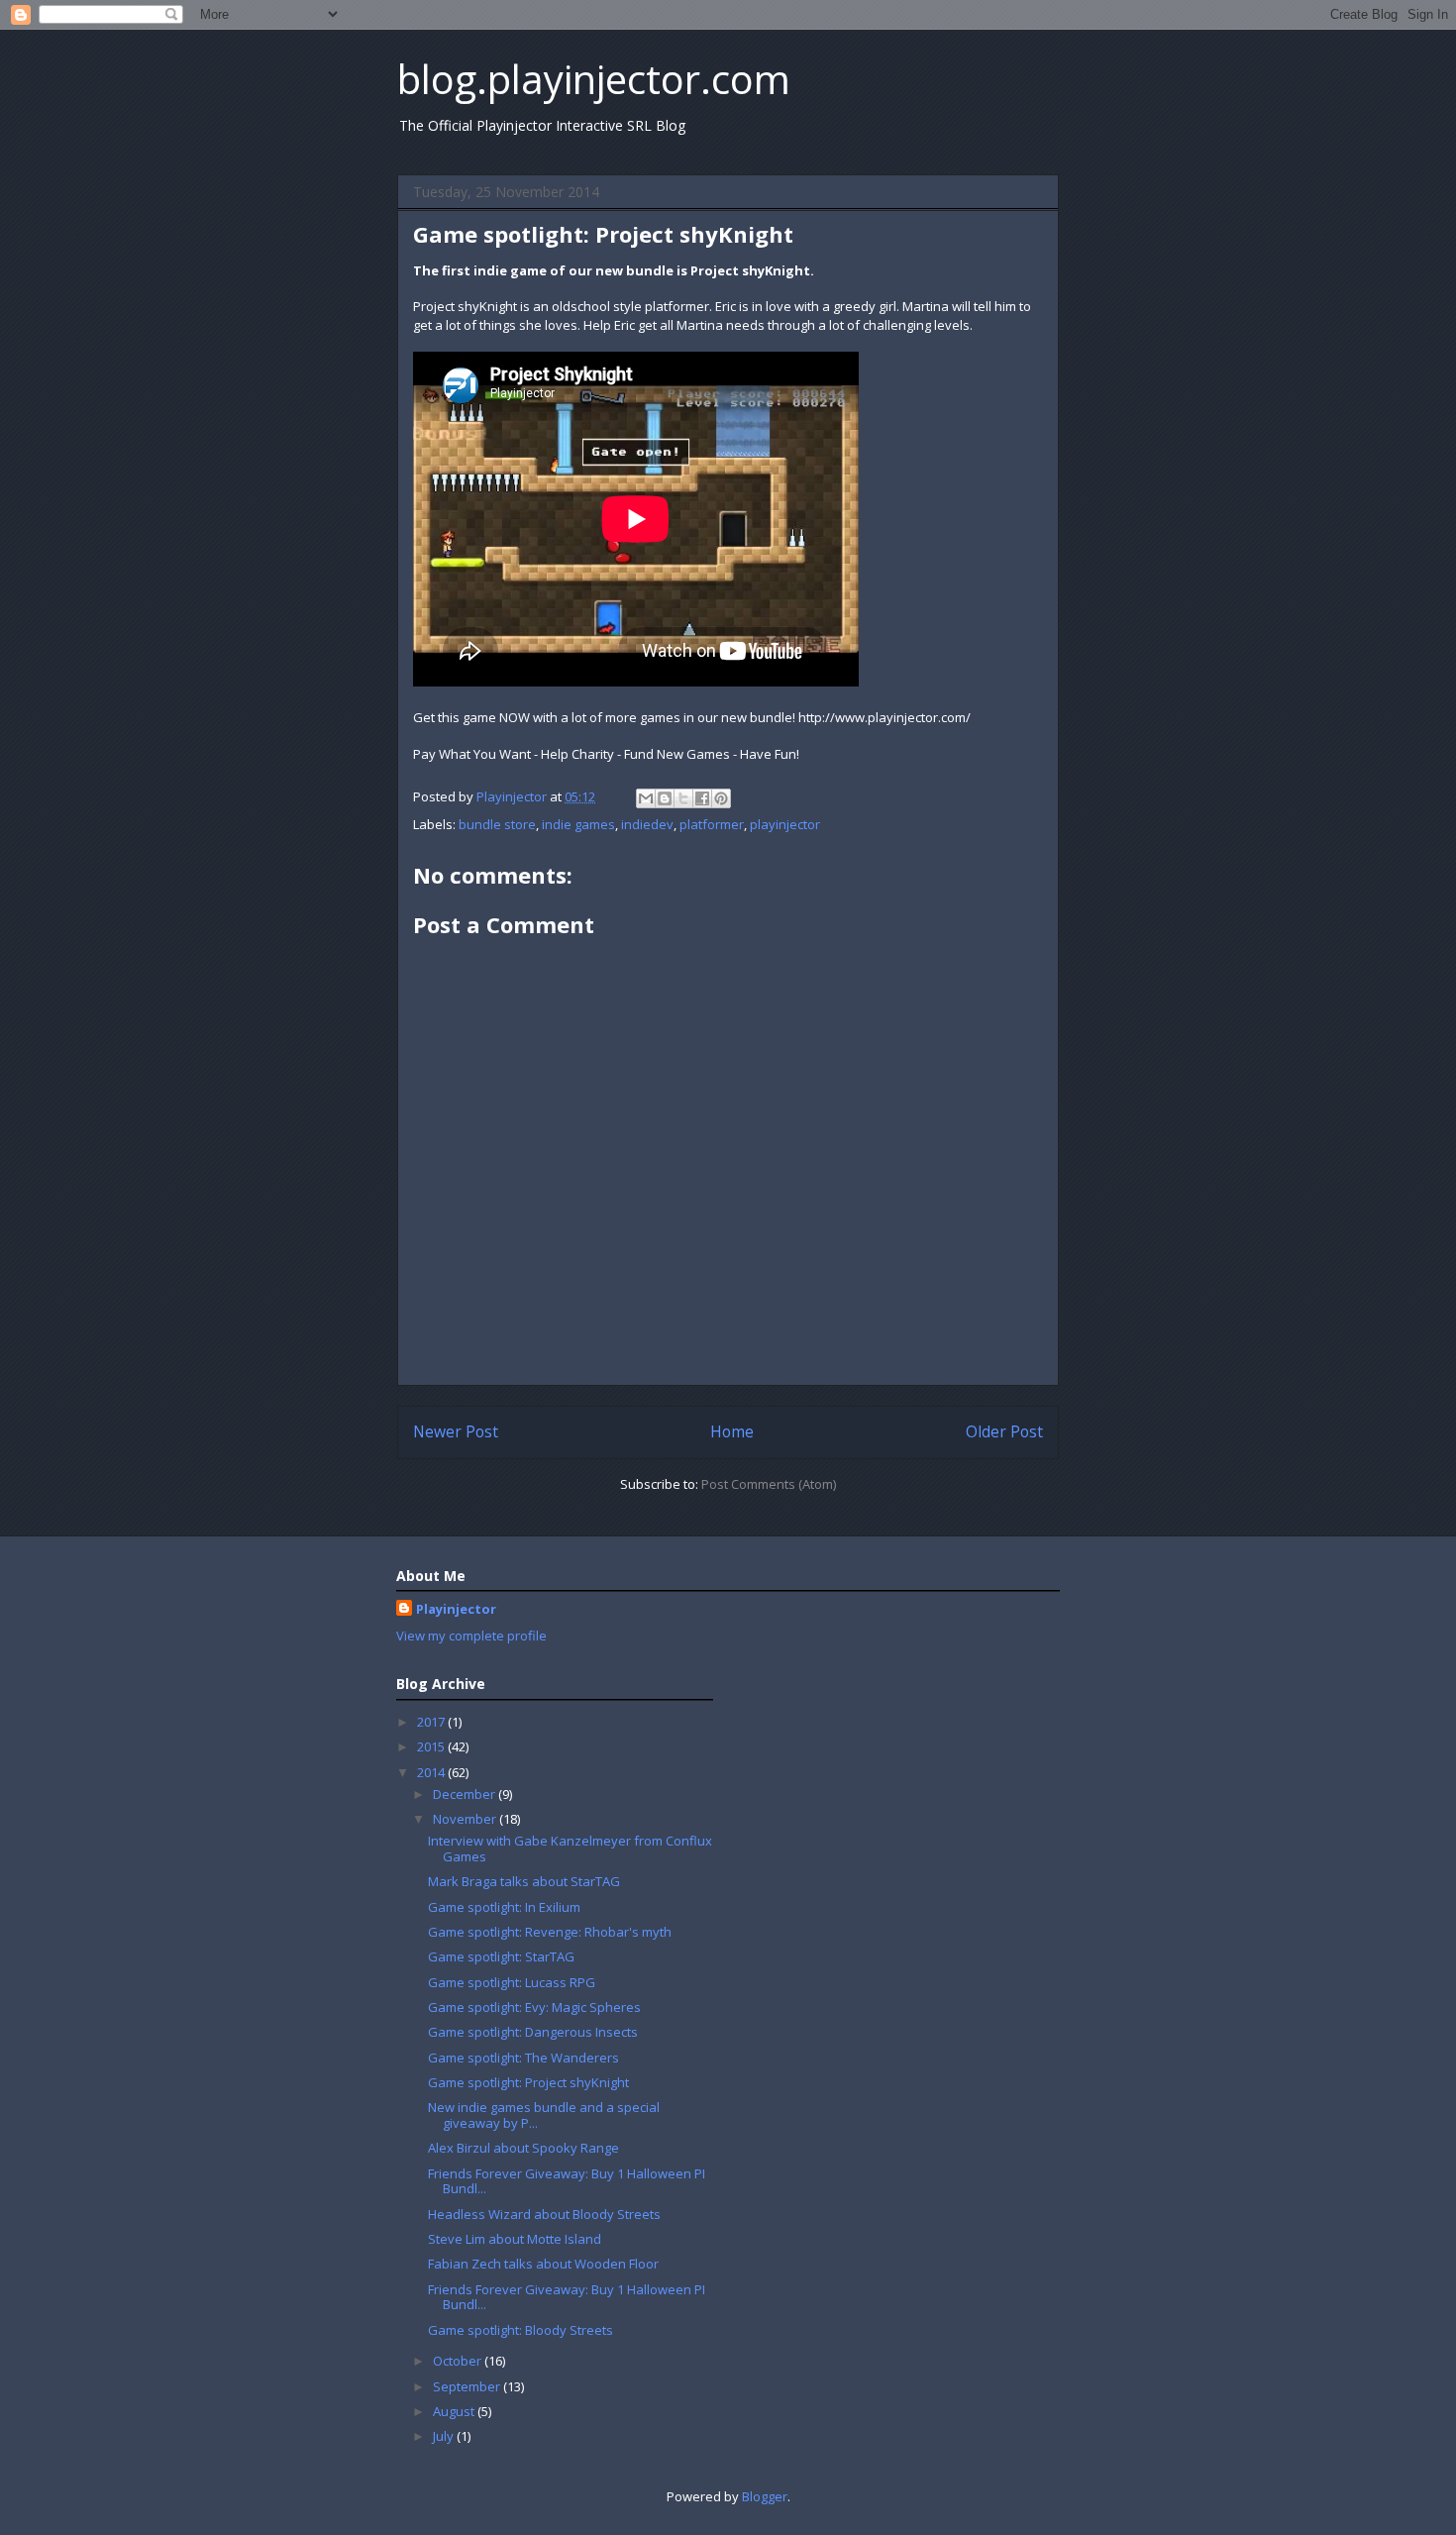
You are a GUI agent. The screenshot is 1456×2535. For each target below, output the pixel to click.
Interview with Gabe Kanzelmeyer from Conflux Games (570, 1848)
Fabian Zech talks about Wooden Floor (543, 2264)
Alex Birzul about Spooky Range (523, 2148)
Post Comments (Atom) (769, 1484)
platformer (712, 824)
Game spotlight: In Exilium (504, 1907)
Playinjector (456, 1609)
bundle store (497, 824)
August (455, 2411)
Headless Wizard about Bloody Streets (544, 2214)
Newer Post (456, 1431)
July (445, 2436)
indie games (578, 824)
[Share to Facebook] (702, 798)
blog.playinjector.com (594, 79)
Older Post (1004, 1431)
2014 (432, 1772)
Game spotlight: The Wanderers (523, 2058)
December (466, 1794)
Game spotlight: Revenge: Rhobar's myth (550, 1932)
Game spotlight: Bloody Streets (520, 2330)
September (468, 2386)
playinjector (785, 824)
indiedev (647, 824)
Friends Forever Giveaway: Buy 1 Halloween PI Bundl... (567, 2181)
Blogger (765, 2496)
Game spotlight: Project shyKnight (528, 2082)
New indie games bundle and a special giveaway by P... (544, 2115)
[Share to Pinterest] (721, 798)
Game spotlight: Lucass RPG (512, 1982)
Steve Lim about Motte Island (515, 2239)
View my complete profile (471, 1636)
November (466, 1819)
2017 (432, 1722)
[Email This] (646, 798)
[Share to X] (683, 798)
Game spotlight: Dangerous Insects (533, 2032)
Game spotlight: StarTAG (501, 1956)
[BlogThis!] (665, 798)
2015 (432, 1746)
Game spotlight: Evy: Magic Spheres (534, 2007)
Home (732, 1431)
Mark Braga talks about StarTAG (524, 1881)
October (459, 2361)
